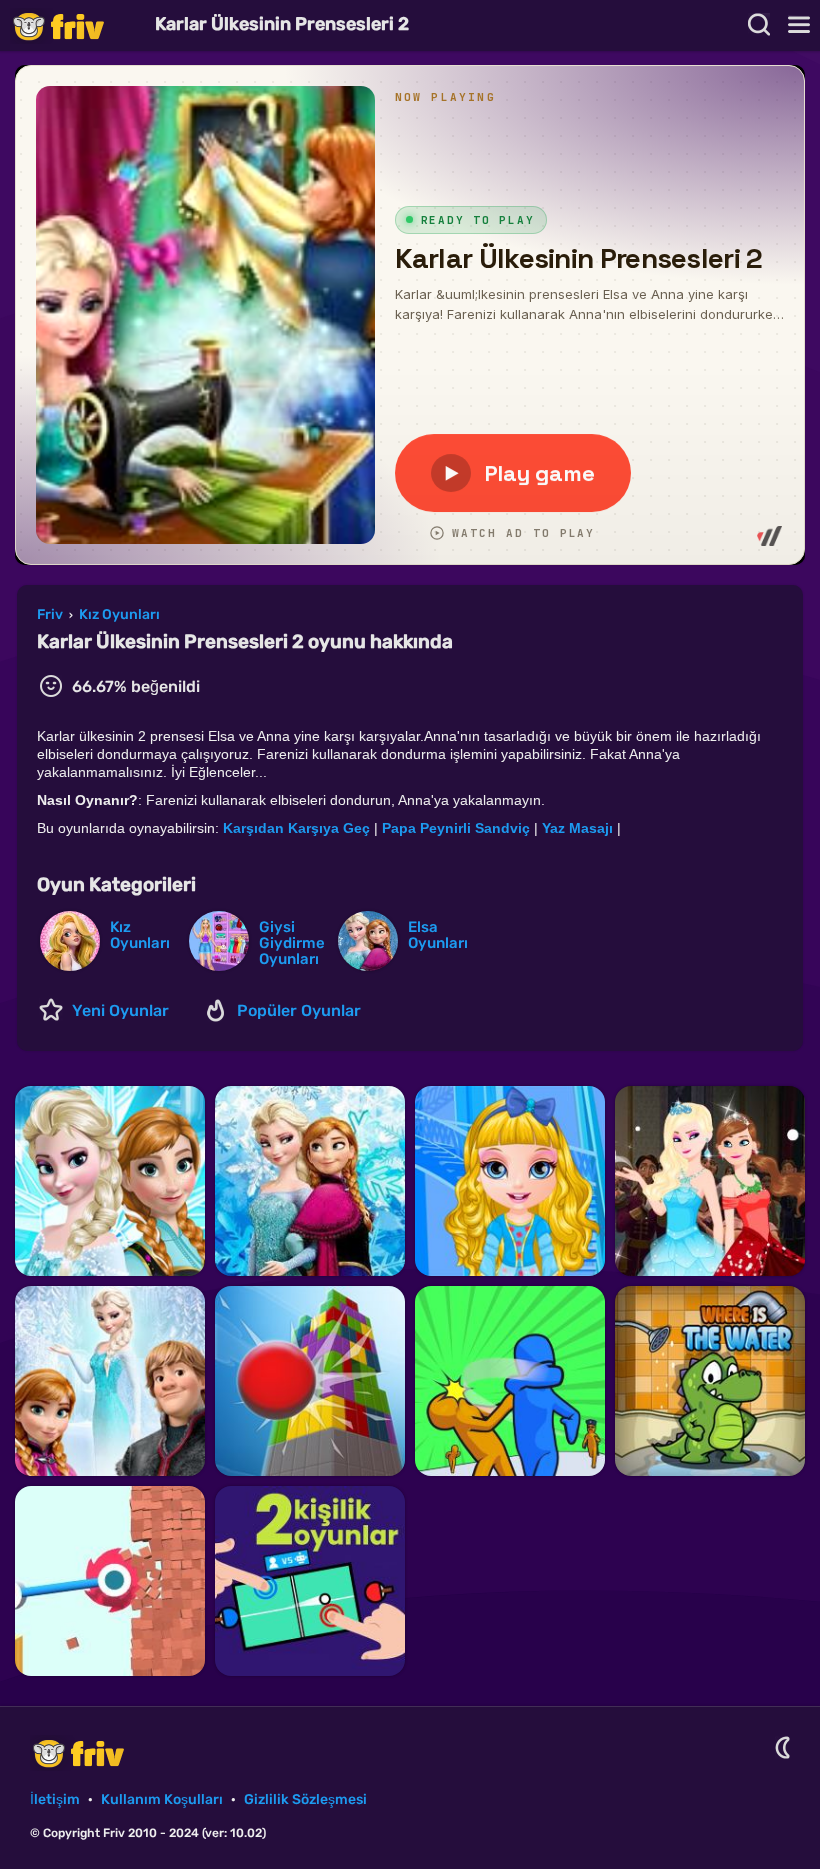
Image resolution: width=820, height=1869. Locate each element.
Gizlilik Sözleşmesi (305, 1799)
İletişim (55, 1799)
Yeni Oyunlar (120, 1010)
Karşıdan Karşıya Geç (296, 828)
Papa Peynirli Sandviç (458, 828)
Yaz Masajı (579, 828)
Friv (75, 25)
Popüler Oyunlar (299, 1010)
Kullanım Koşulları (162, 1799)
